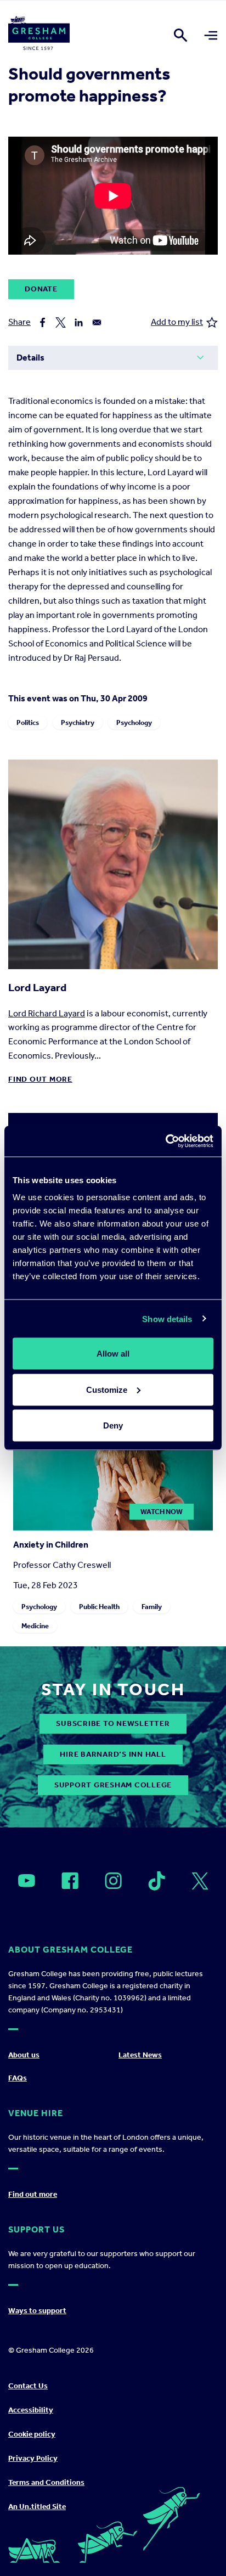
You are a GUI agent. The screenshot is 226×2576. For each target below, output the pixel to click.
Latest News (140, 2055)
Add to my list (177, 322)
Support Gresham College (113, 1785)
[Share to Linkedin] (79, 322)
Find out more (40, 1079)
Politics (28, 722)
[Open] (27, 1881)
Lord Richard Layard (47, 1013)
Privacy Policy (33, 2458)
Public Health (99, 1607)
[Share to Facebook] (43, 322)
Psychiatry (78, 722)
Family (152, 1607)
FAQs (18, 2078)
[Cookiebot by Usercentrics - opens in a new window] (165, 1141)
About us (24, 2055)
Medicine (35, 1626)
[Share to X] (61, 322)
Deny (113, 1425)
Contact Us (28, 2386)
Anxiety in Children (51, 1545)
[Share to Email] (97, 322)
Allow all (113, 1354)
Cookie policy (32, 2434)
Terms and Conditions (46, 2482)
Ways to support (37, 2311)
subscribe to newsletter (113, 1723)
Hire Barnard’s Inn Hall (113, 1754)
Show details (167, 1318)
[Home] (39, 35)
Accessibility (31, 2410)
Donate (41, 289)
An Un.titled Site (37, 2507)
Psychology (134, 722)
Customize (107, 1389)
